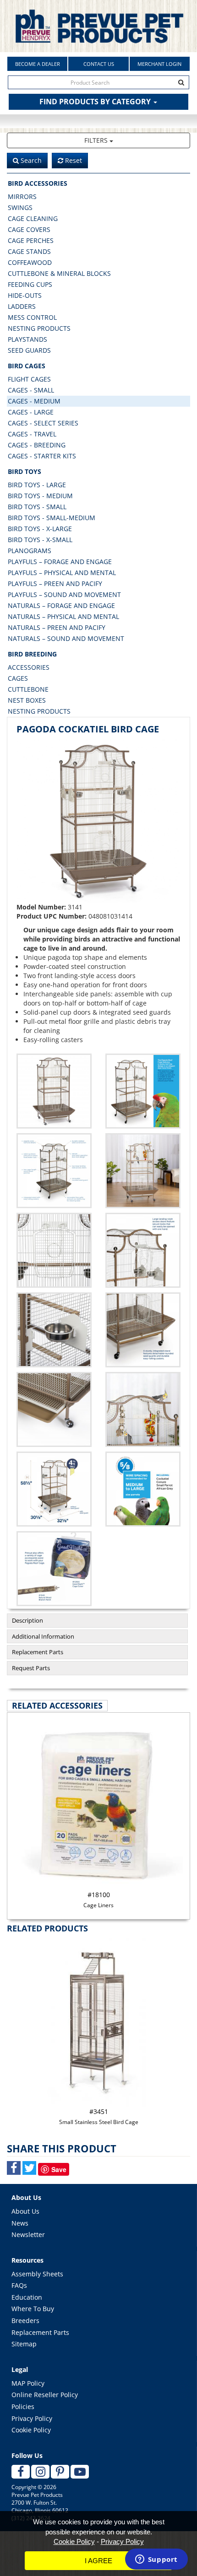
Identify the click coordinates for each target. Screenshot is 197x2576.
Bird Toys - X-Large (40, 529)
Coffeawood (30, 262)
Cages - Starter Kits (42, 456)
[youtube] (80, 2472)
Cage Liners (98, 1900)
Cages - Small (31, 390)
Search (30, 160)
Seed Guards (29, 350)
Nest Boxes (27, 700)
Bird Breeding (32, 654)
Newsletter (28, 2235)
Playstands (27, 339)
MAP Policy (28, 2383)
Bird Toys (25, 471)
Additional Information (43, 1636)
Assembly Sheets (37, 2274)
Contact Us (99, 64)
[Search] (181, 82)
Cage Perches (31, 240)
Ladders (22, 306)
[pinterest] (60, 2472)
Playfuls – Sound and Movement (64, 594)
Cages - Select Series (43, 423)
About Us (25, 2211)
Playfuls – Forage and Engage (60, 562)
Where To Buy (33, 2309)
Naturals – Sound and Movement (66, 638)
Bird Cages (27, 366)
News (20, 2223)
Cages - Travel (32, 434)
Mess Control (32, 317)
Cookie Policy (31, 2430)
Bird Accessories (38, 183)
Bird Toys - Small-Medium (52, 518)
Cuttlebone (28, 689)
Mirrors (22, 196)
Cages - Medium (34, 401)
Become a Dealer (38, 64)
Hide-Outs (25, 295)
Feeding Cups (30, 284)
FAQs (19, 2285)
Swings (20, 207)
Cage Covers (29, 229)
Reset (73, 160)
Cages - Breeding (37, 445)
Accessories (29, 667)
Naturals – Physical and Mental (63, 616)
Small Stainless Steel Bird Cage (99, 2116)
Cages (18, 678)
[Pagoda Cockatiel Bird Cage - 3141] (98, 821)
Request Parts (31, 1668)
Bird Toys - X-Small (40, 540)
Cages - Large (31, 412)
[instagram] (40, 2472)
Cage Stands (29, 251)
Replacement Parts (38, 1652)
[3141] (143, 1091)
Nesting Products (39, 328)
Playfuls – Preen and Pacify (55, 583)
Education (27, 2297)
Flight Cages (29, 379)
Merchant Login (159, 64)
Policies (23, 2407)
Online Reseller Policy (45, 2395)
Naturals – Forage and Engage (61, 605)
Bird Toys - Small (37, 507)
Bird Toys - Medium (40, 496)
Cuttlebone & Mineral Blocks (59, 273)
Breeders (25, 2321)
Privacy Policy (32, 2418)
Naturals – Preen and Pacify (57, 627)
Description (27, 1620)
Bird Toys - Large (37, 485)
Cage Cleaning (33, 218)
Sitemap (24, 2344)
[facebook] (21, 2472)
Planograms (30, 551)
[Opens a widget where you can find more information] (156, 2560)
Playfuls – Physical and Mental (62, 573)
